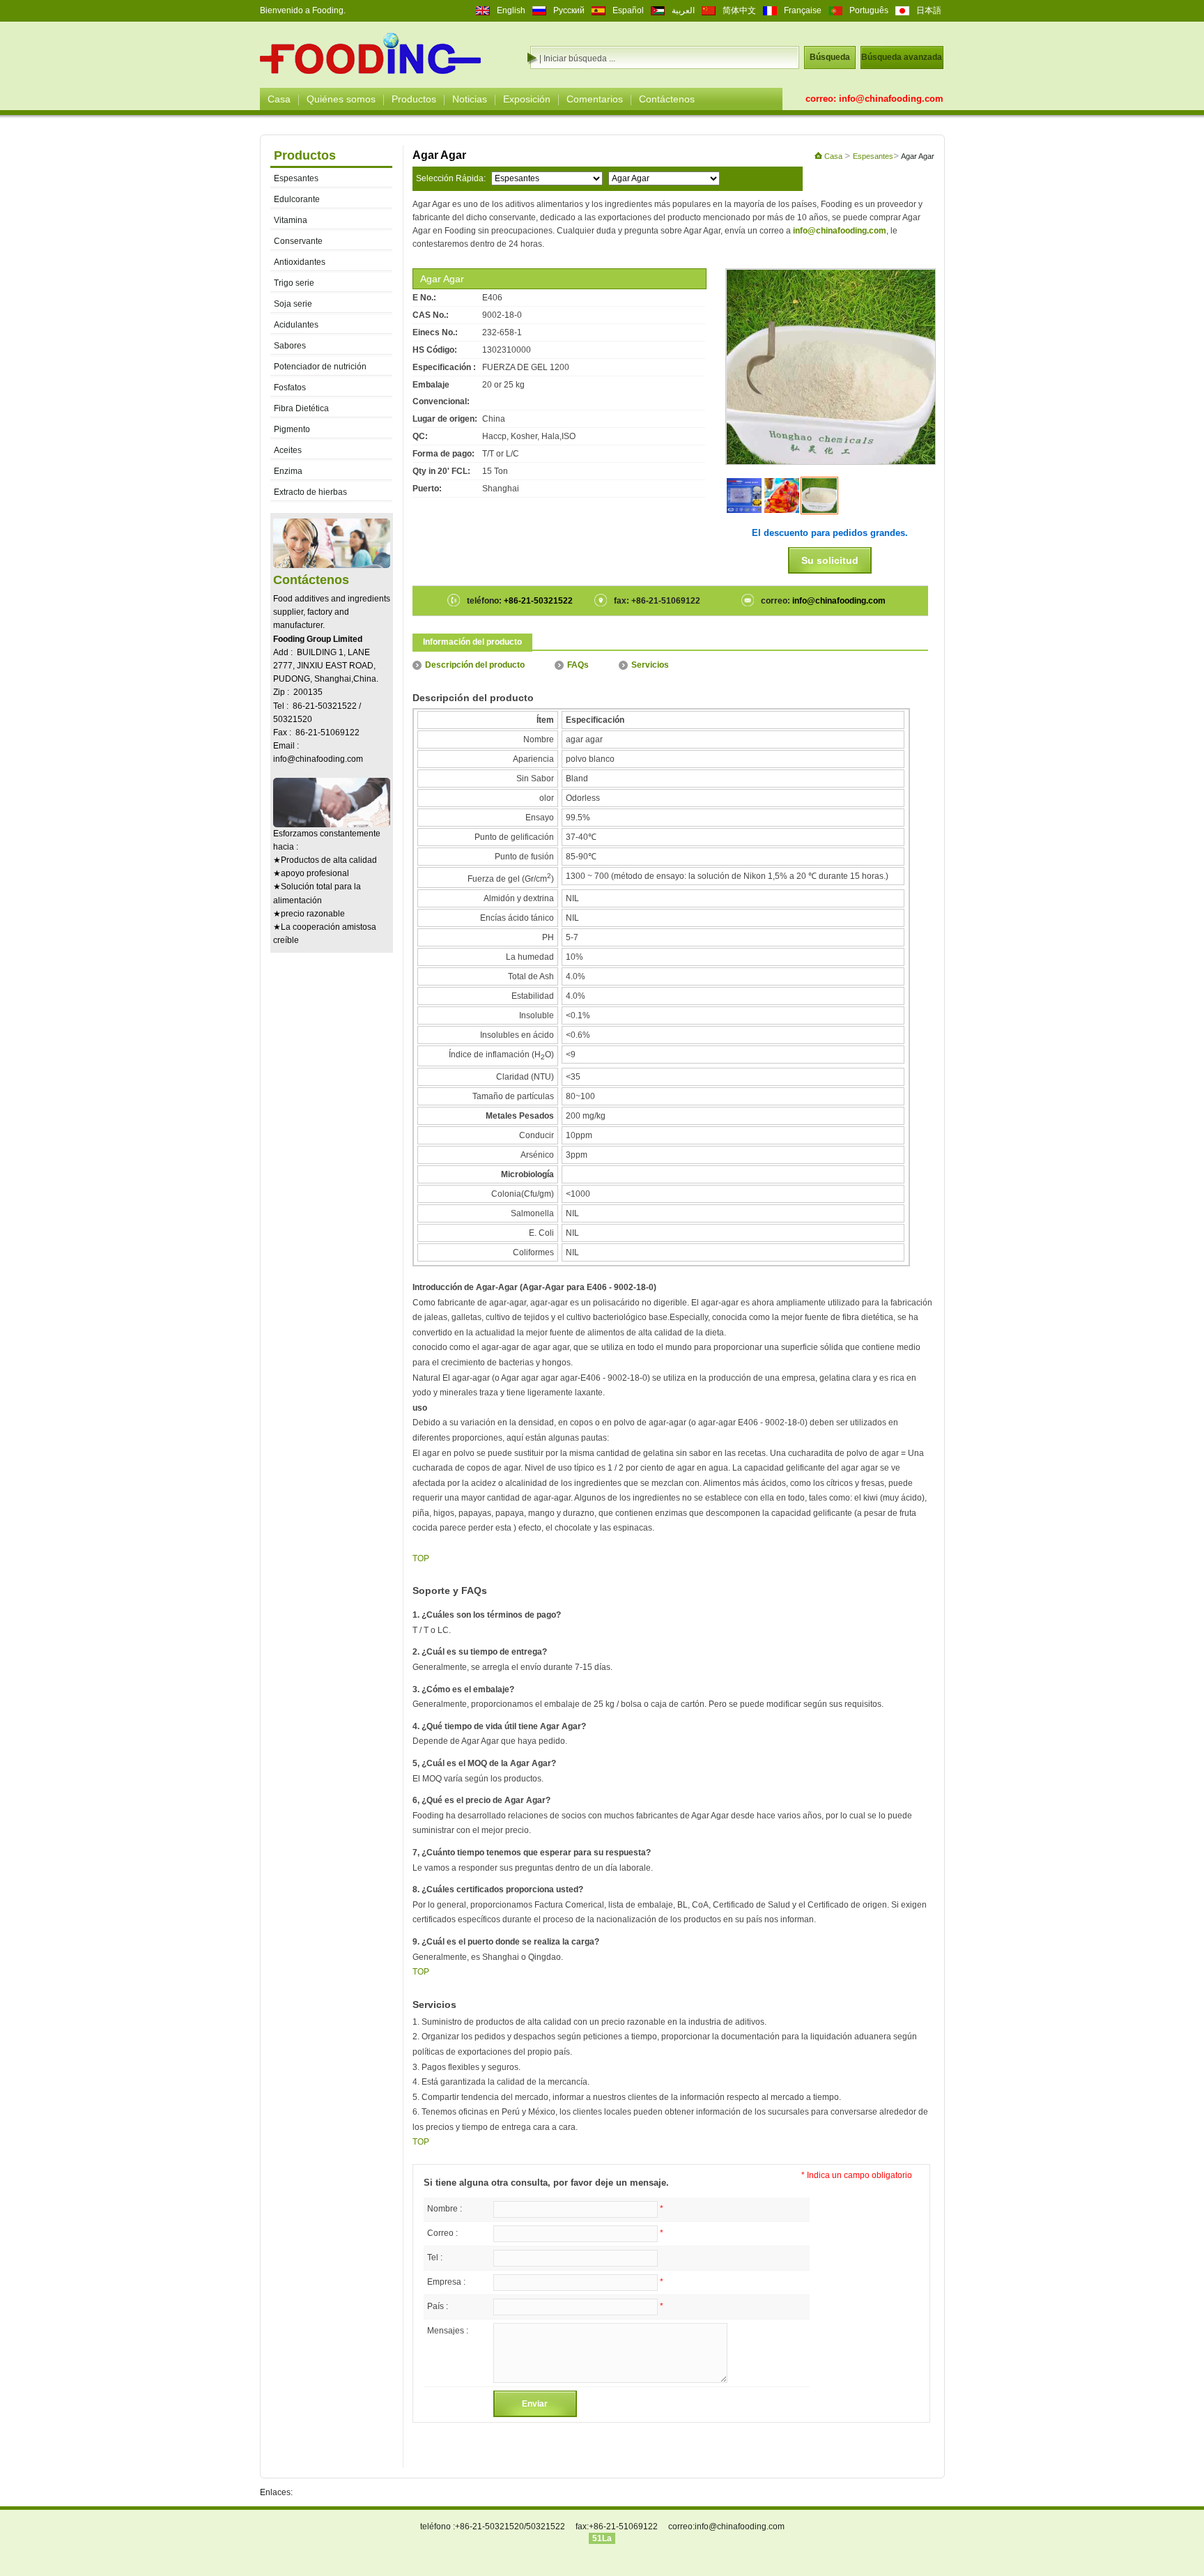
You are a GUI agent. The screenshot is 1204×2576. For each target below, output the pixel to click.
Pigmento (292, 429)
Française (803, 10)
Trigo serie (294, 283)
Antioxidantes (300, 262)
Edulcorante (297, 199)
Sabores (290, 346)
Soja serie (293, 304)
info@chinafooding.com (891, 99)
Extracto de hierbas (310, 492)
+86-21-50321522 (537, 601)
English (511, 10)
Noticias (470, 99)
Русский (569, 10)
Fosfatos (290, 388)
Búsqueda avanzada (902, 57)
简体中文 (739, 10)
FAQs (578, 665)
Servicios (650, 665)
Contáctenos (667, 99)
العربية (683, 10)
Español (628, 10)
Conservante (298, 241)
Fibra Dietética (301, 408)
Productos (414, 99)
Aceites (288, 450)
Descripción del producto (475, 665)
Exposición (527, 99)
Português (869, 10)
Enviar (535, 2404)
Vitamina (291, 220)
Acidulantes (296, 325)
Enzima (288, 471)
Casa (279, 99)
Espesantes (296, 178)
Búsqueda (830, 57)
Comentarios (595, 99)
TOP (421, 1558)
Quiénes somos (341, 99)
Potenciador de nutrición (320, 367)
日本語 (929, 10)
